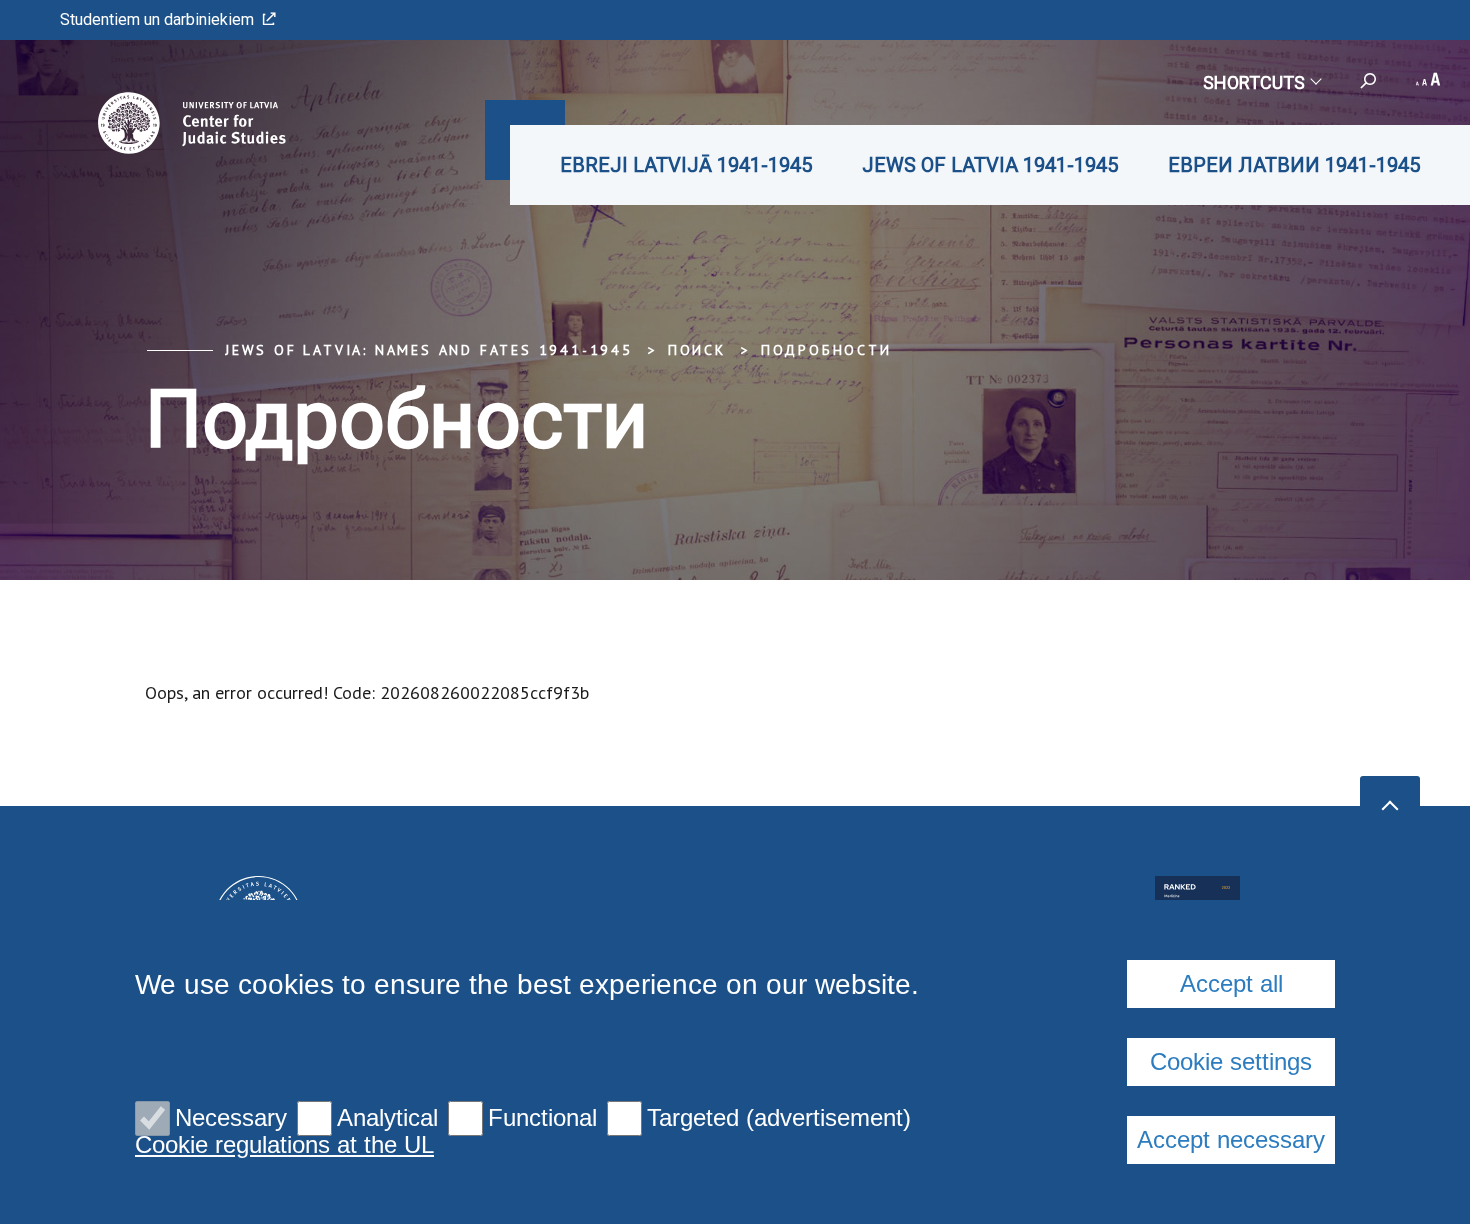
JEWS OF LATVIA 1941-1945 (990, 165)
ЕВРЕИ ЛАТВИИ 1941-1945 (1294, 165)
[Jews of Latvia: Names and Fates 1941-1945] (163, 123)
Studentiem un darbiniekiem (157, 19)
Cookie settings (1231, 1061)
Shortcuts (1254, 82)
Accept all (1231, 983)
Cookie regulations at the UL (284, 1145)
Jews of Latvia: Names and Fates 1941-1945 (429, 350)
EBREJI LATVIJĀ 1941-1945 (686, 165)
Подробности (826, 350)
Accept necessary (1231, 1139)
